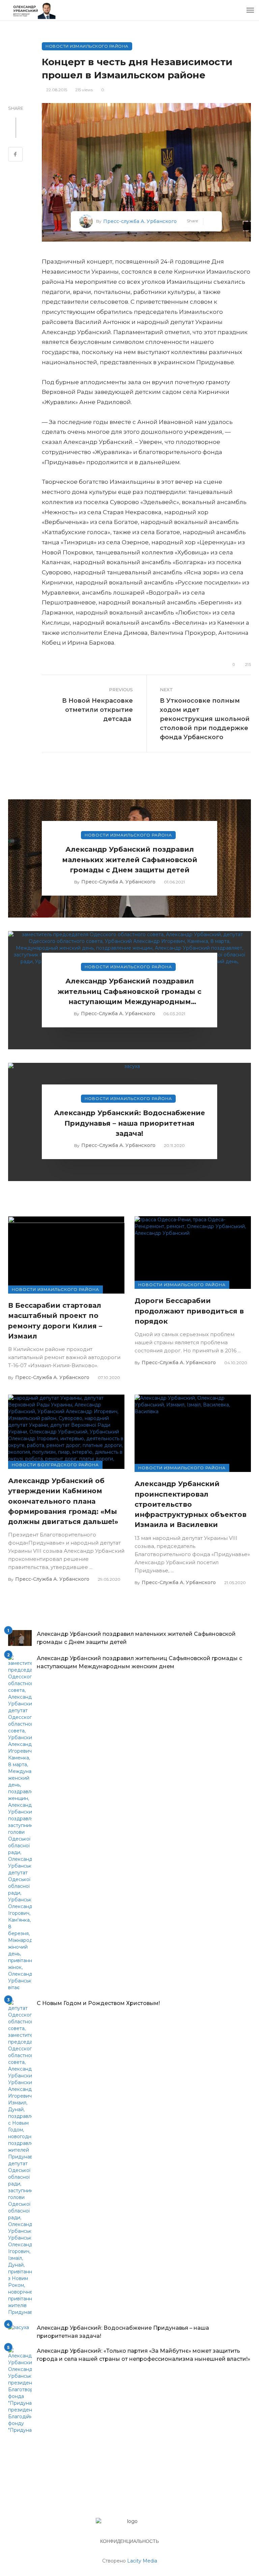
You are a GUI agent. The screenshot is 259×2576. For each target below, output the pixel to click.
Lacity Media (142, 2561)
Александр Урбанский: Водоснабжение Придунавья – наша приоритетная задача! (129, 1123)
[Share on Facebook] (15, 155)
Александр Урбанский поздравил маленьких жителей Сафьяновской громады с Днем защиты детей (130, 859)
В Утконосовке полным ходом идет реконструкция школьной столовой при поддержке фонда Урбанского (205, 719)
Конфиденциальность (129, 2541)
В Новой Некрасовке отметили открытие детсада (97, 710)
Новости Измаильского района (87, 46)
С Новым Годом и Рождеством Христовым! (98, 2003)
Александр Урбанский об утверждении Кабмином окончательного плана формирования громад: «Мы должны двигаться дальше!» (63, 1501)
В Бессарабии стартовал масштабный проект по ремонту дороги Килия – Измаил (55, 1321)
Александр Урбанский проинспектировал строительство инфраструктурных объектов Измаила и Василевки (191, 1504)
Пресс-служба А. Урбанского (140, 221)
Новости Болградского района (55, 1465)
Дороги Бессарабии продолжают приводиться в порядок (189, 1311)
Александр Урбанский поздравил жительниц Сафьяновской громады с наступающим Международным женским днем (129, 992)
